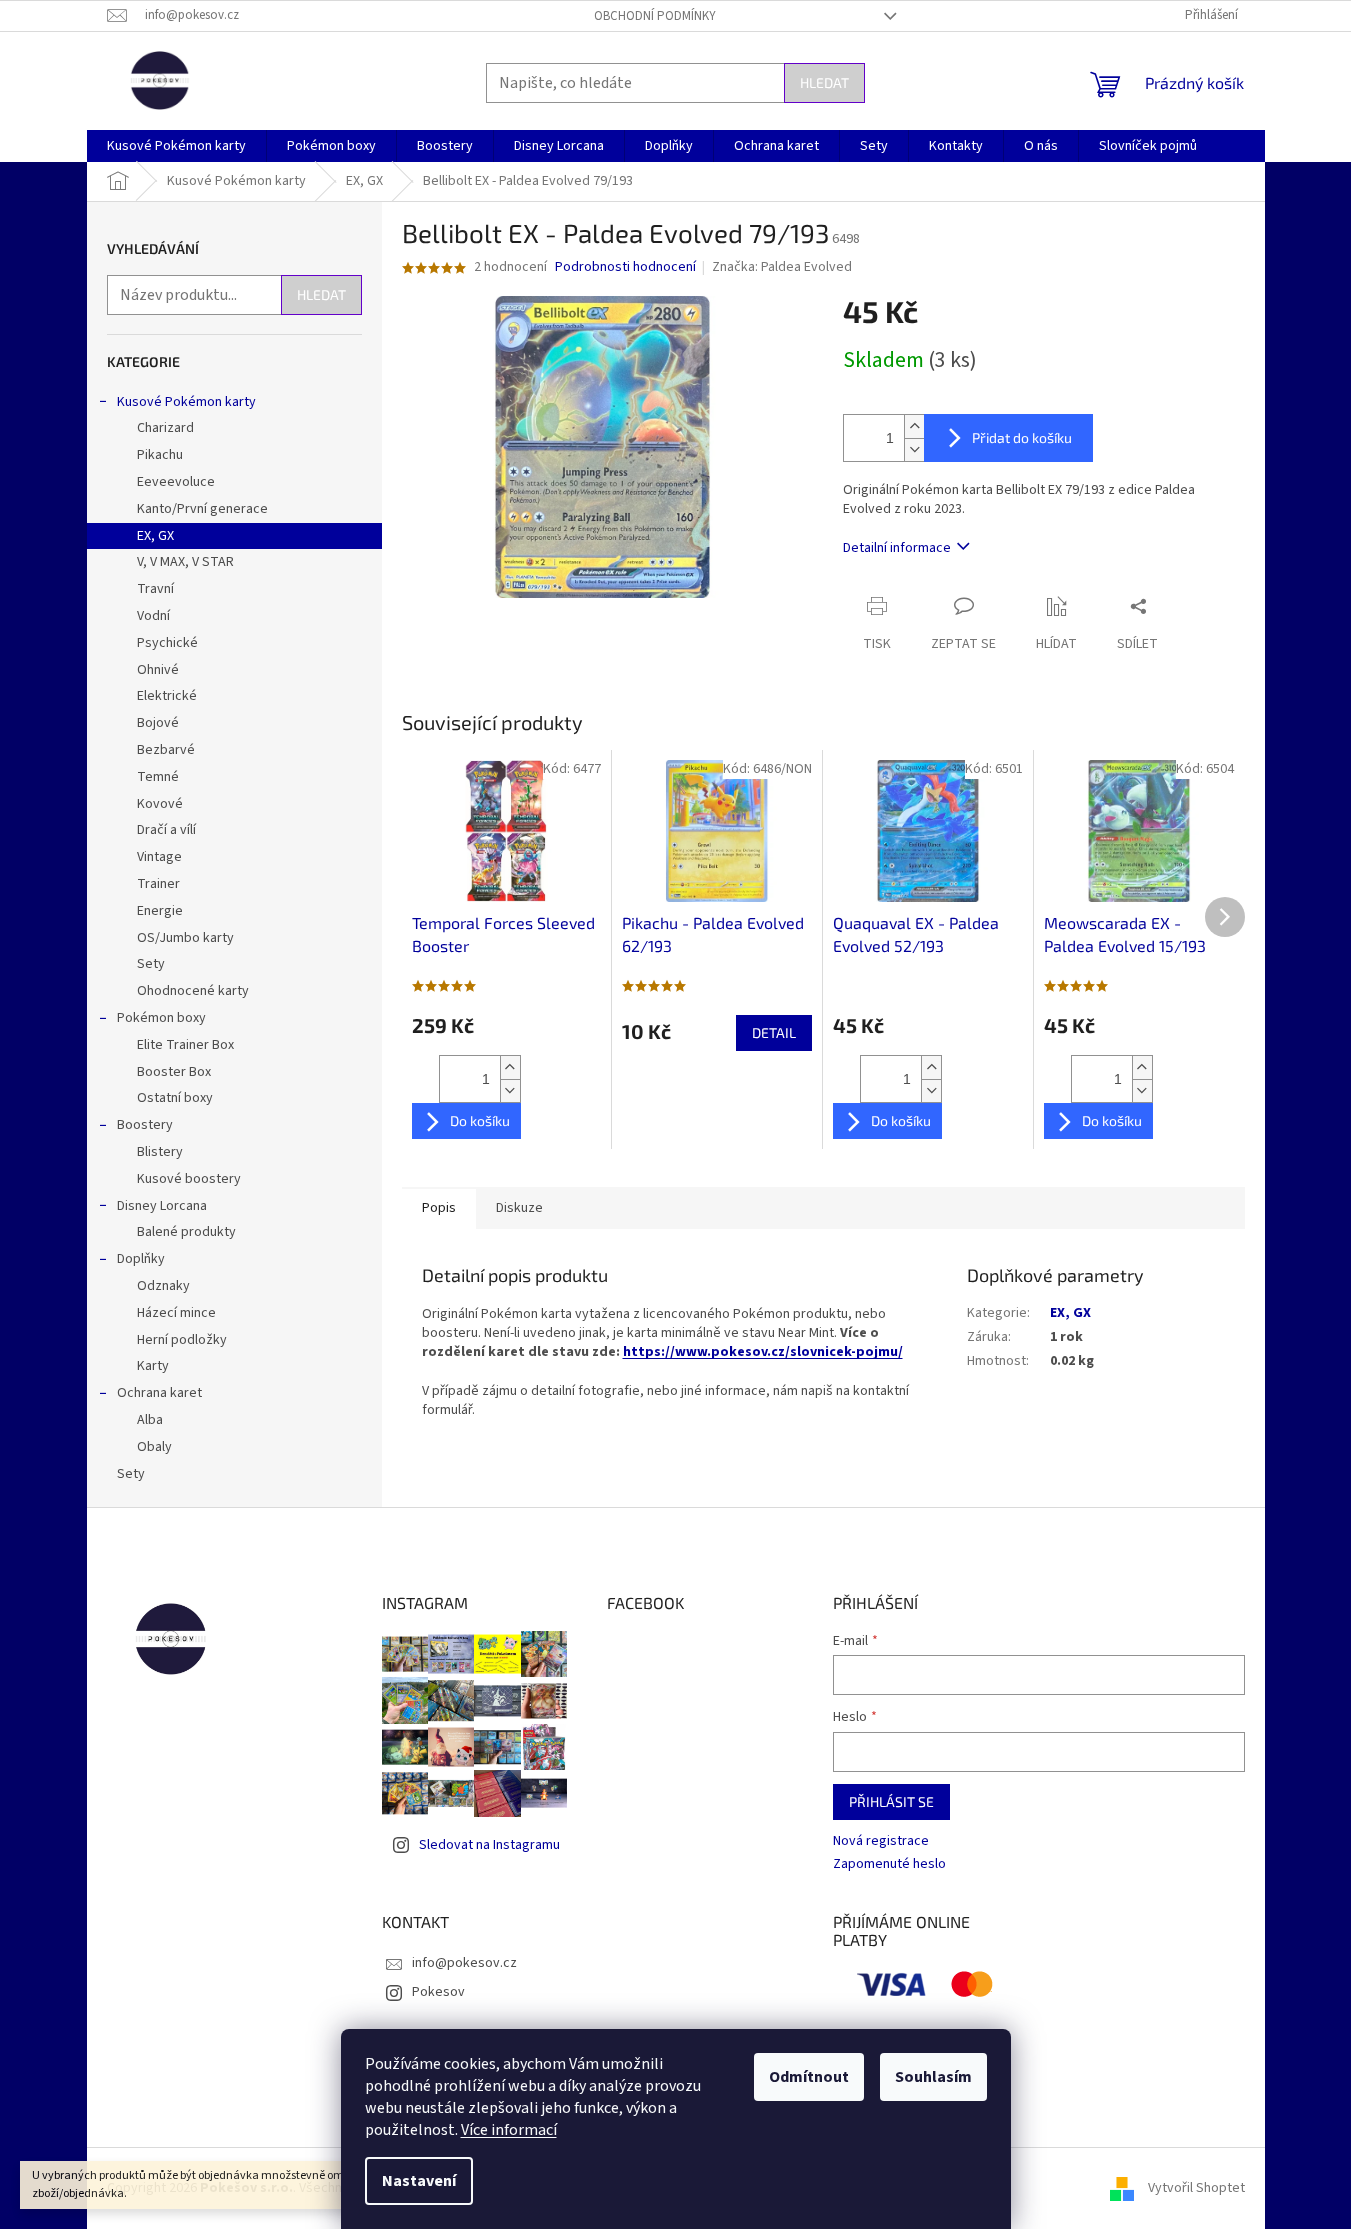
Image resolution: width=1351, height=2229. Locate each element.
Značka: (782, 267)
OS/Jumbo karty (185, 938)
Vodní (153, 616)
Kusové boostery (189, 1179)
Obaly (154, 1447)
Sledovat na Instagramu (489, 1845)
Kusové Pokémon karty (186, 402)
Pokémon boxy (161, 1018)
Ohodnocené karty (193, 991)
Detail (774, 1032)
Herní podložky (182, 1340)
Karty (153, 1366)
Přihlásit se (891, 1801)
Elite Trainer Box (185, 1045)
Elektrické (167, 696)
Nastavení (419, 2181)
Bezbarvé (166, 750)
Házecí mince (176, 1313)
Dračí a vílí (166, 830)
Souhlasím (933, 2077)
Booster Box (174, 1072)
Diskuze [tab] (519, 1208)
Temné (158, 777)
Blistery (160, 1152)
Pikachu (160, 455)
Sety (151, 964)
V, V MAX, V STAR (185, 562)
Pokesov (438, 1992)
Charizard (165, 428)
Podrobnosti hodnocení (625, 267)
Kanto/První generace (202, 509)
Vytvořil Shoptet (1196, 2188)
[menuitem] (176, 146)
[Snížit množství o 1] (914, 449)
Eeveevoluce (176, 482)
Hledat (824, 82)
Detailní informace (897, 548)
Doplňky (141, 1259)
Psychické (167, 643)
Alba (150, 1420)
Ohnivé (158, 670)
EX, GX (155, 536)
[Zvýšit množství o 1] (914, 426)
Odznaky (163, 1286)
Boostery (145, 1125)
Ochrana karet (159, 1393)
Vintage (159, 857)
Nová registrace (881, 1841)
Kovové (160, 804)
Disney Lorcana (162, 1206)
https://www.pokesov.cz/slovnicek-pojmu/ (763, 1352)
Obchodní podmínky (655, 16)
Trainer (158, 884)
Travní (155, 589)
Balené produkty (186, 1232)
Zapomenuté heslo (889, 1864)
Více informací (509, 2130)
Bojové (158, 723)
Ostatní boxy (175, 1098)
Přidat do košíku (1022, 437)
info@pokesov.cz (464, 1963)
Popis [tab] (439, 1208)
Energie (160, 911)
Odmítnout (809, 2077)
